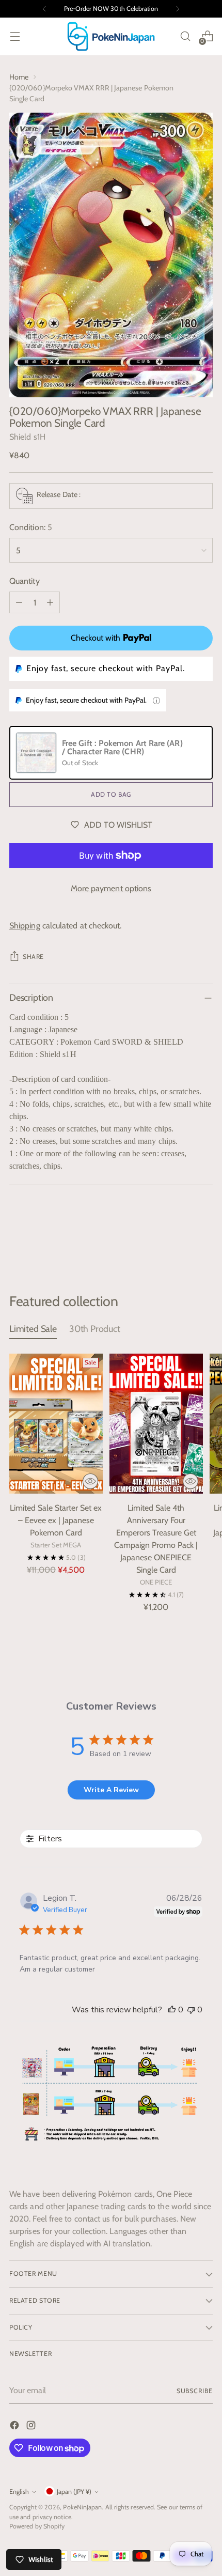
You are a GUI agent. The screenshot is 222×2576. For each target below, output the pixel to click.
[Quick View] (90, 1481)
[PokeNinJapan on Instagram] (32, 2427)
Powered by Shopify (37, 2526)
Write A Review (111, 1790)
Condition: (31, 527)
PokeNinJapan (82, 2507)
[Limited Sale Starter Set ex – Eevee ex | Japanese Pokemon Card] (56, 1424)
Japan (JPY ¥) (74, 2492)
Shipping (25, 926)
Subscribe (195, 2391)
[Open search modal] (185, 36)
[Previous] (44, 9)
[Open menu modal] (15, 36)
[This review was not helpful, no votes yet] (191, 2010)
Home (19, 77)
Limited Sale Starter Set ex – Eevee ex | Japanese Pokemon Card (56, 1520)
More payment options (111, 888)
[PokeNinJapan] (111, 36)
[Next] (178, 9)
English (19, 2492)
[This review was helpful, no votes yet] (172, 2010)
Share (33, 957)
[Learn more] (156, 701)
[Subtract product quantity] (19, 602)
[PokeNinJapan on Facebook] (15, 2427)
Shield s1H (27, 437)
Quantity (25, 581)
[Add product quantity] (50, 602)
